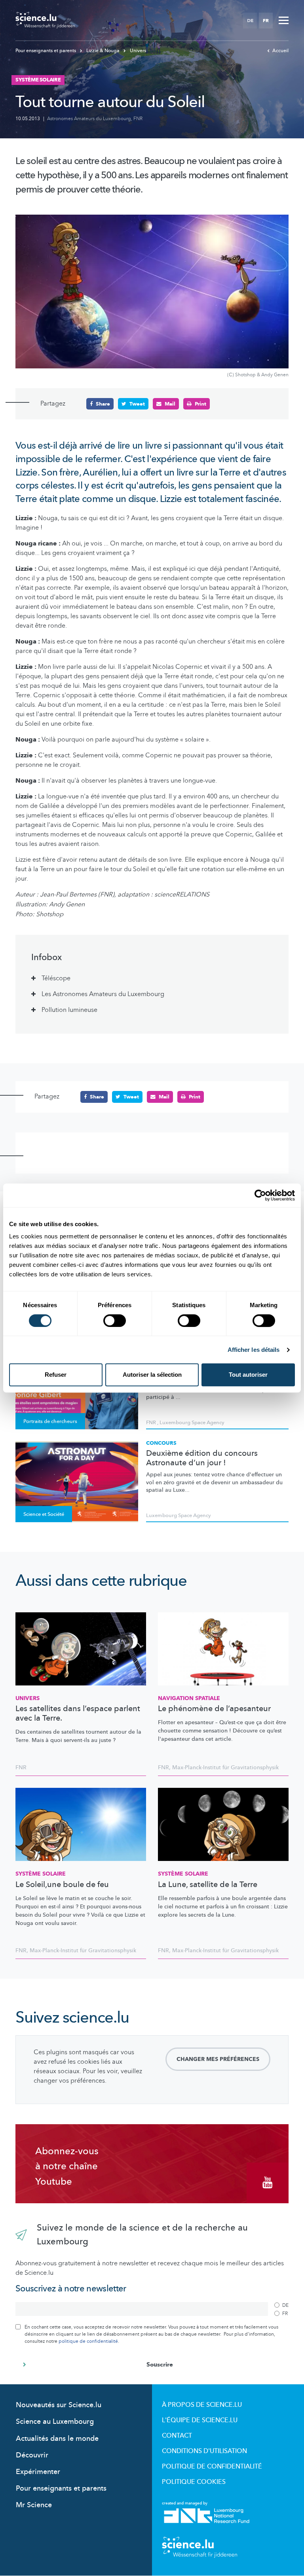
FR (266, 21)
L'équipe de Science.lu (200, 2420)
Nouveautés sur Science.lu (59, 2405)
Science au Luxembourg (55, 2422)
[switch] (115, 1321)
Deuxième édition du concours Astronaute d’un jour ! (202, 1458)
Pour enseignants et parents (46, 51)
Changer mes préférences (218, 2059)
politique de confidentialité (88, 2341)
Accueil (280, 51)
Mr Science (34, 2505)
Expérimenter (38, 2472)
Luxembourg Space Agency (192, 1423)
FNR (138, 119)
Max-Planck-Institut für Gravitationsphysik (225, 1767)
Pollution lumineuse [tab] (69, 1010)
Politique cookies (194, 2482)
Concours (161, 1443)
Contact (177, 2436)
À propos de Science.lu (202, 2405)
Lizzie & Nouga (103, 51)
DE (250, 21)
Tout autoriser (248, 1375)
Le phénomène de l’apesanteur (214, 1709)
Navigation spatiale (189, 1698)
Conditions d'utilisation (204, 2451)
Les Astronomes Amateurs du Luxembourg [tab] (103, 994)
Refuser (56, 1375)
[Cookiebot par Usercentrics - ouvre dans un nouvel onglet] (260, 1195)
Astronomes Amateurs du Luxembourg (89, 119)
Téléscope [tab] (56, 978)
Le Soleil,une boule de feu (62, 1885)
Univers (137, 51)
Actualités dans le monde (57, 2439)
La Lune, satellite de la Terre (208, 1885)
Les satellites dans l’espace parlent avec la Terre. (78, 1714)
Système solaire (41, 1874)
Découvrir (32, 2455)
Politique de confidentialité (212, 2467)
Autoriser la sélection (152, 1375)
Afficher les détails (254, 1350)
